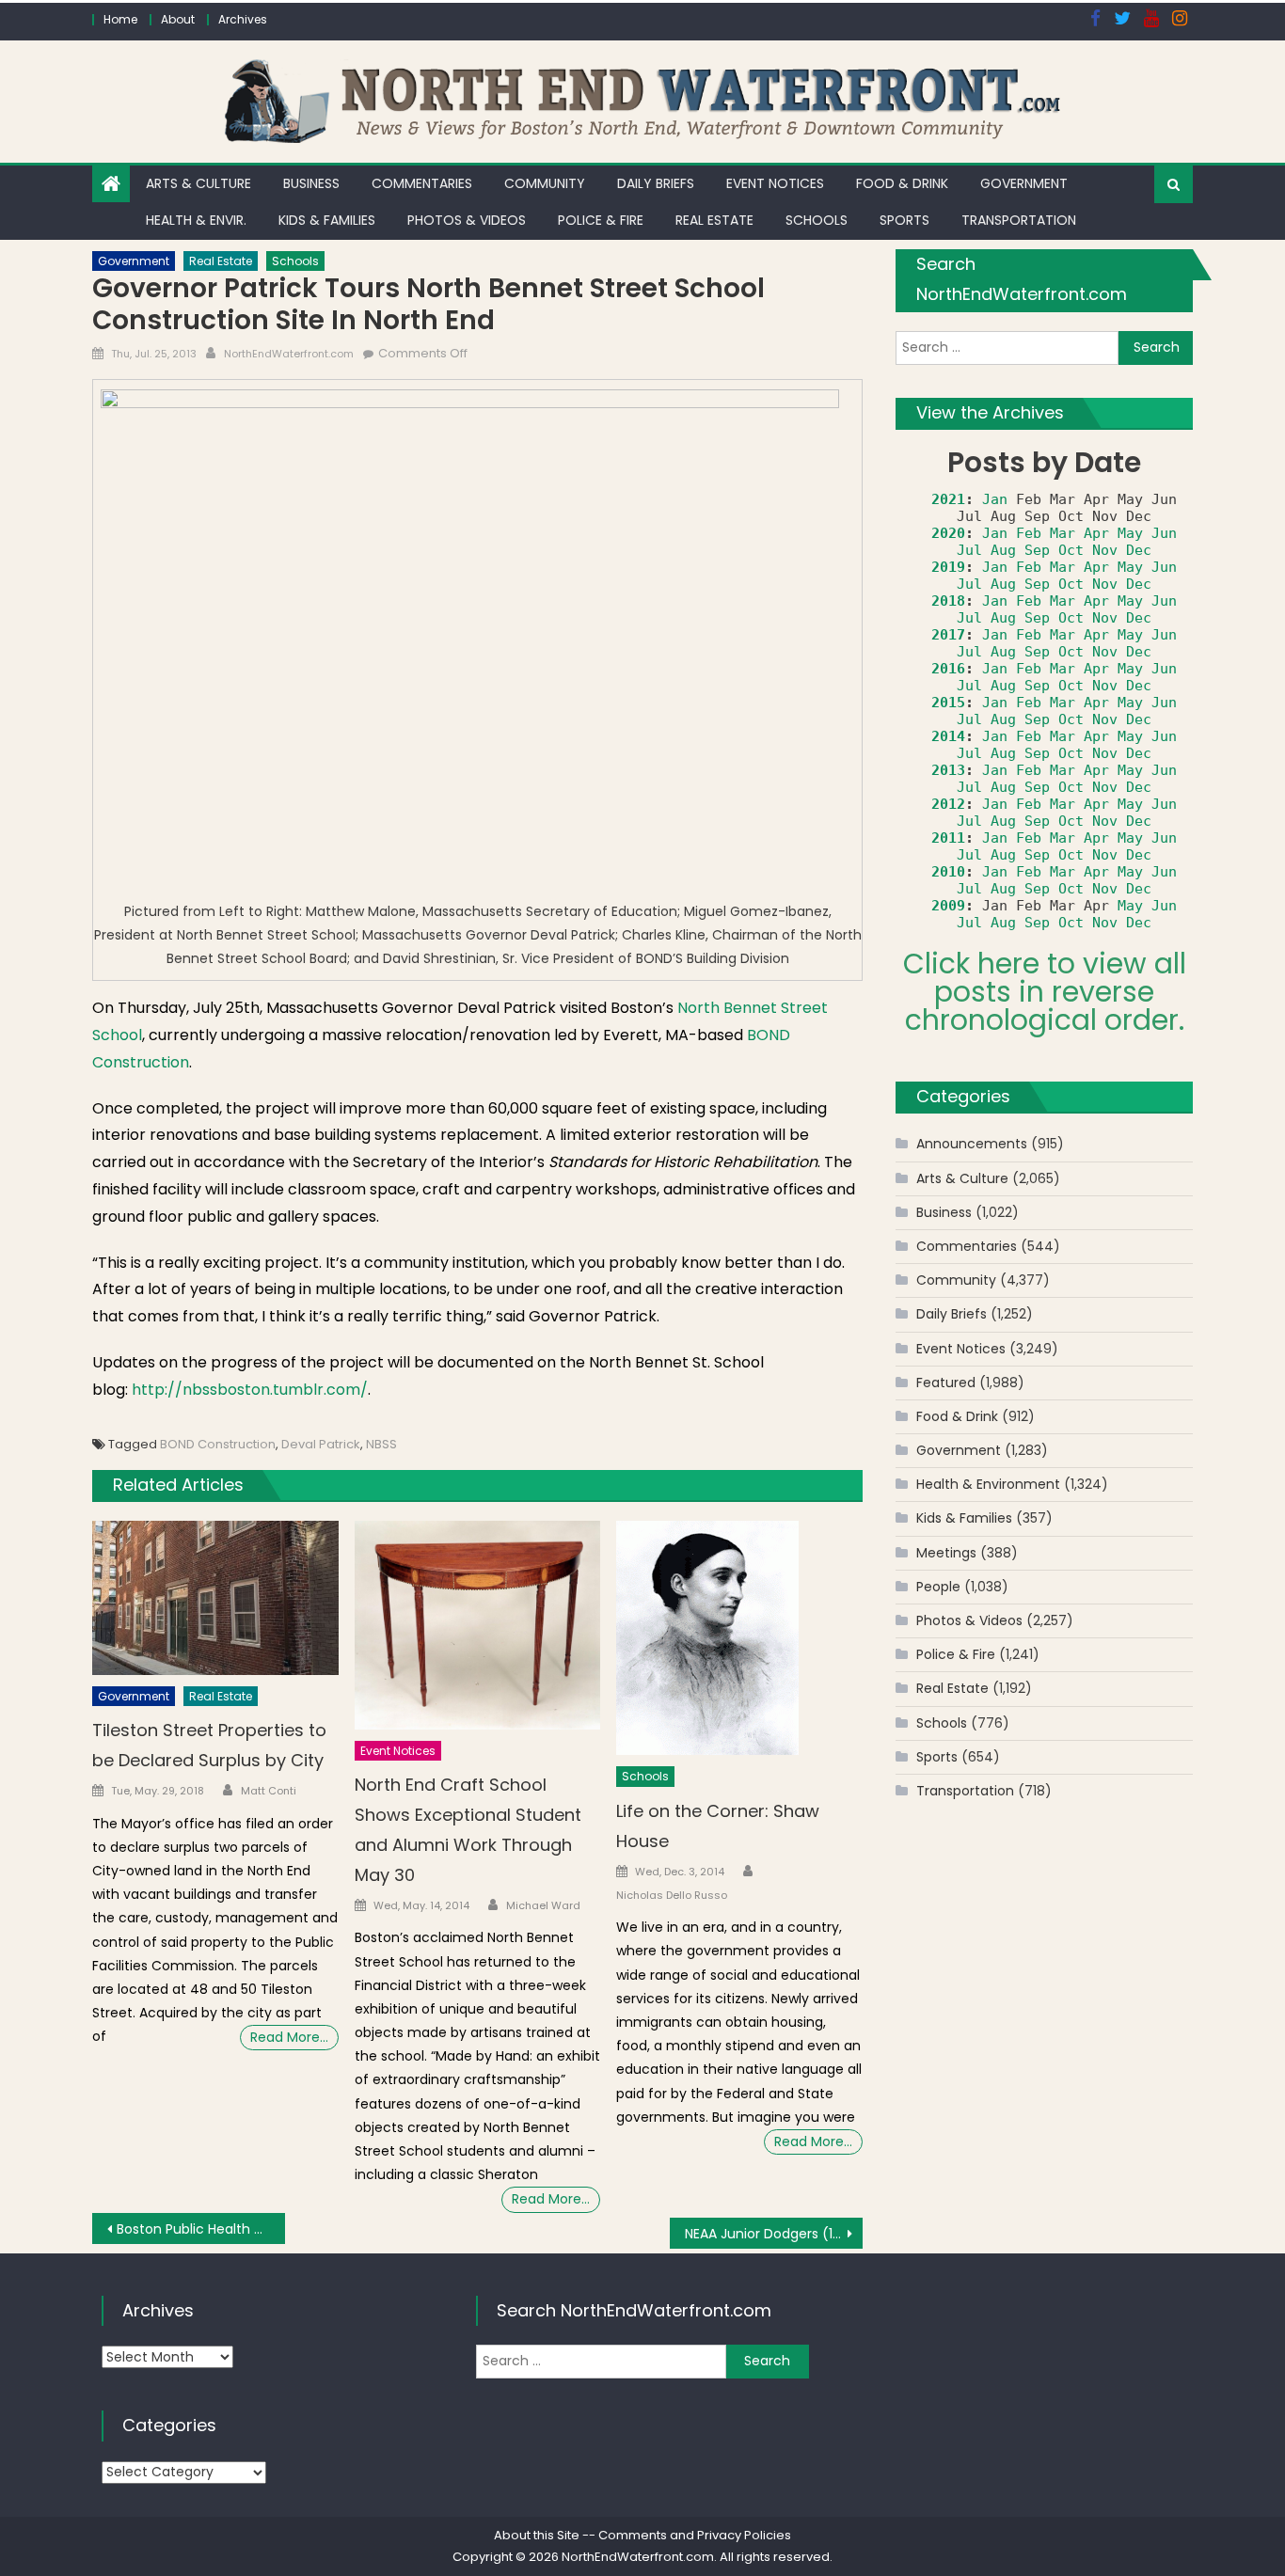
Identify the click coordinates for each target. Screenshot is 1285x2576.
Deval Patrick (321, 1444)
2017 (948, 635)
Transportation (1019, 220)
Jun (1164, 533)
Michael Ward (543, 1905)
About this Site (537, 2535)
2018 (948, 601)
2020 (948, 533)
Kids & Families (327, 220)
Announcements (972, 1144)
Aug (1003, 550)
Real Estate (714, 220)
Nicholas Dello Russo (672, 1895)
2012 (948, 804)
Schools (817, 220)
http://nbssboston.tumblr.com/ (250, 1390)
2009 (948, 906)
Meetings (946, 1553)
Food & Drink (902, 183)
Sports (904, 220)
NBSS (381, 1444)
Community (545, 183)
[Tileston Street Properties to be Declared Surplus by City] (215, 1598)
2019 (948, 567)
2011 (948, 838)
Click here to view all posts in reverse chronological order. (1045, 992)
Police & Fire (601, 220)
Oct (1071, 550)
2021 (948, 499)
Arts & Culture (198, 183)
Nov (1105, 550)
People (938, 1587)
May (1130, 533)
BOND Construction (218, 1444)
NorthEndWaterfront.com (289, 354)
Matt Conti (269, 1791)
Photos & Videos (467, 220)
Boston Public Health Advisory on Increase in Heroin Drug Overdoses (201, 2229)
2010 (948, 872)
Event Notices (775, 183)
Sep (1037, 550)
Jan (995, 499)
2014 (948, 736)
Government (1024, 183)
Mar (1063, 533)
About (178, 19)
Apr (1096, 533)
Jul (969, 550)
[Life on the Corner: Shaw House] (739, 1638)
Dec (1139, 550)
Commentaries (422, 183)
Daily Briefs (656, 183)
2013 (948, 770)
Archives (243, 19)
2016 (948, 669)
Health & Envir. (196, 220)
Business (311, 183)
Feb (1029, 533)
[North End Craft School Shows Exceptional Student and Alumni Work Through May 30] (478, 1625)
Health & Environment (988, 1484)
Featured (946, 1383)
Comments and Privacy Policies (695, 2535)
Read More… (289, 2037)
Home (120, 19)
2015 (948, 703)
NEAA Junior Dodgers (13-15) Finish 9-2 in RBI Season (774, 2234)
